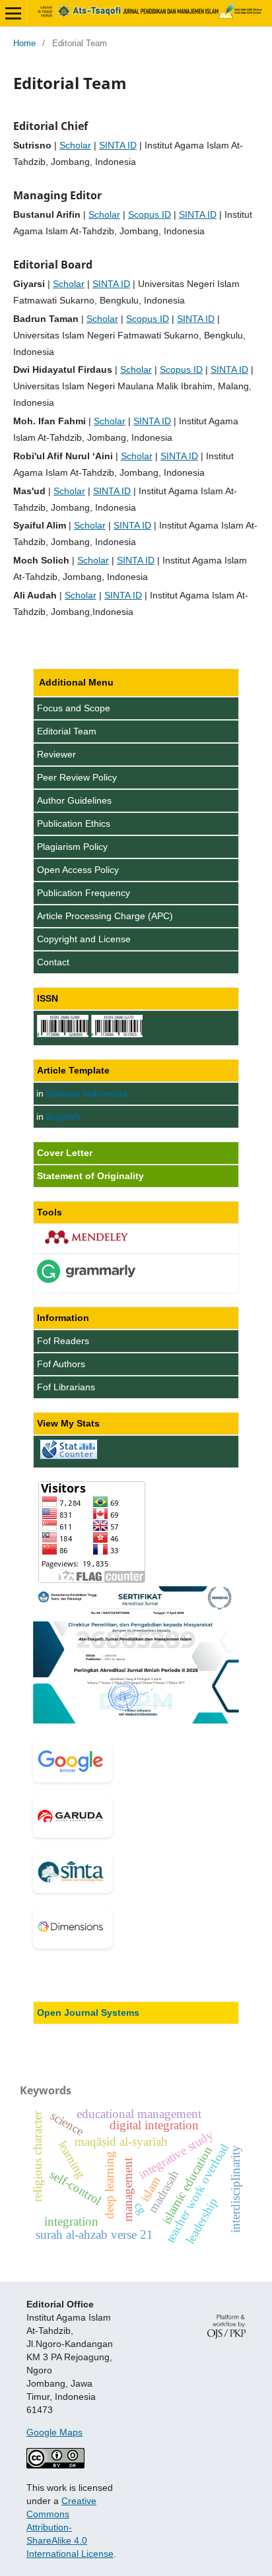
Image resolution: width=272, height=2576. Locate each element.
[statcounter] (69, 1456)
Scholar (75, 145)
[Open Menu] (13, 13)
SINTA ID (118, 145)
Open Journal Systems (88, 2012)
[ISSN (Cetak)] (117, 1034)
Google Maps (54, 2432)
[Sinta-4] (73, 1872)
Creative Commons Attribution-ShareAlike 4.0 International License (70, 2527)
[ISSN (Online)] (63, 1034)
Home (24, 43)
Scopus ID (150, 214)
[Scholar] (73, 1761)
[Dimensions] (73, 1927)
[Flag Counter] (92, 1580)
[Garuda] (73, 1817)
